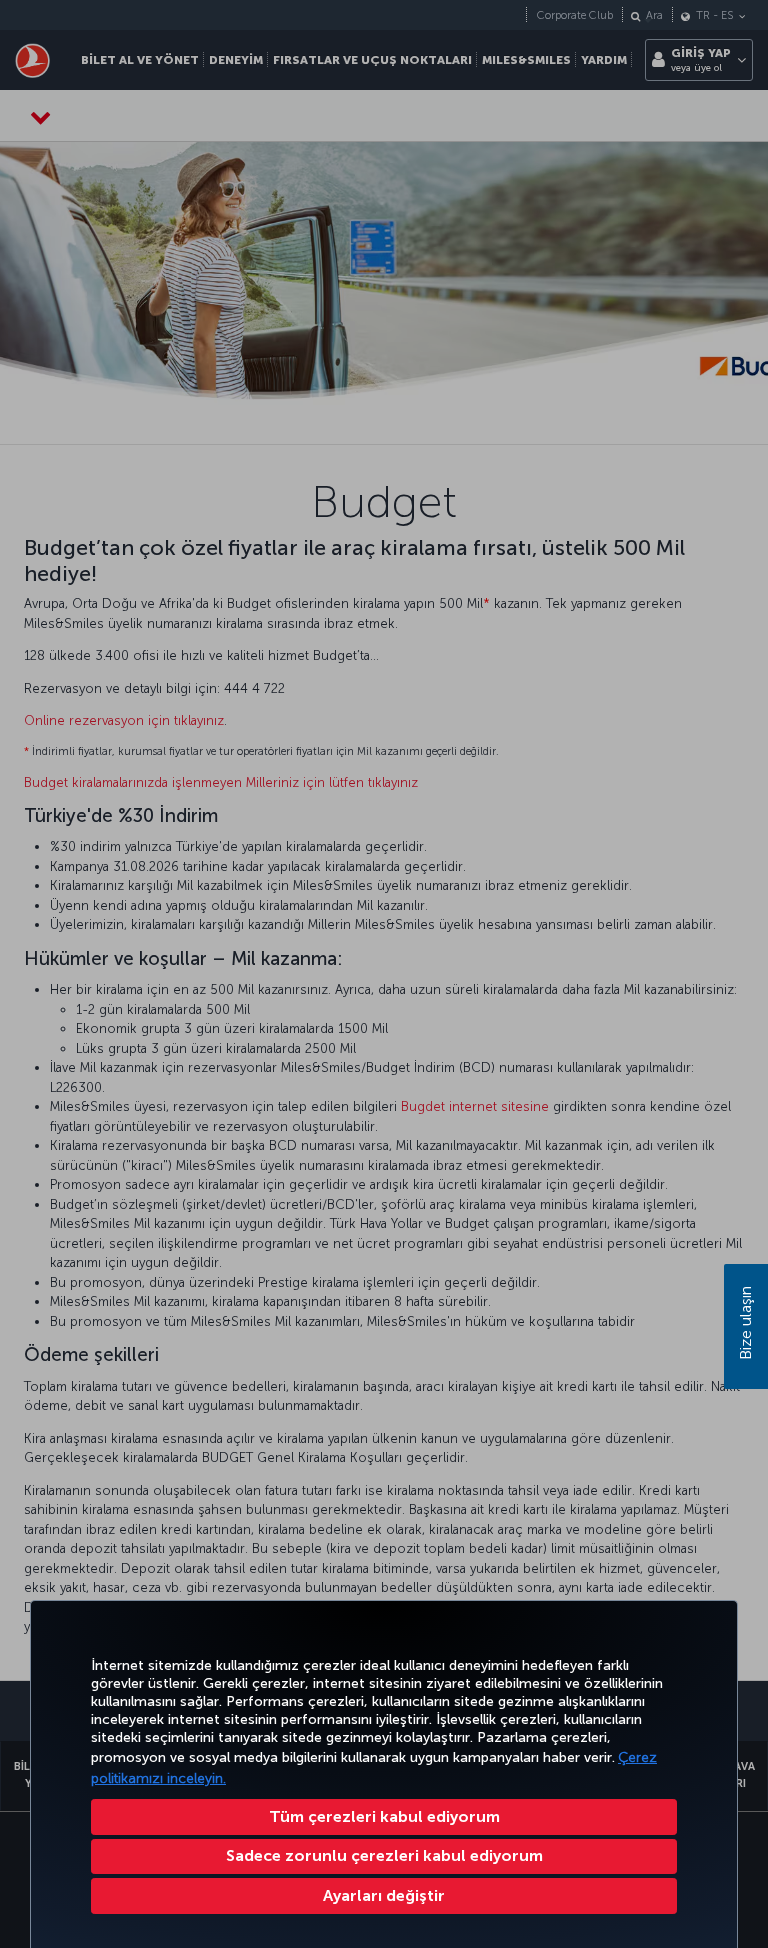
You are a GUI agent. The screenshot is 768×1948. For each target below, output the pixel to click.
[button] (384, 1896)
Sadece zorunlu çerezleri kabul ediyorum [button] (384, 1855)
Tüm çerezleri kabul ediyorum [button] (384, 1816)
